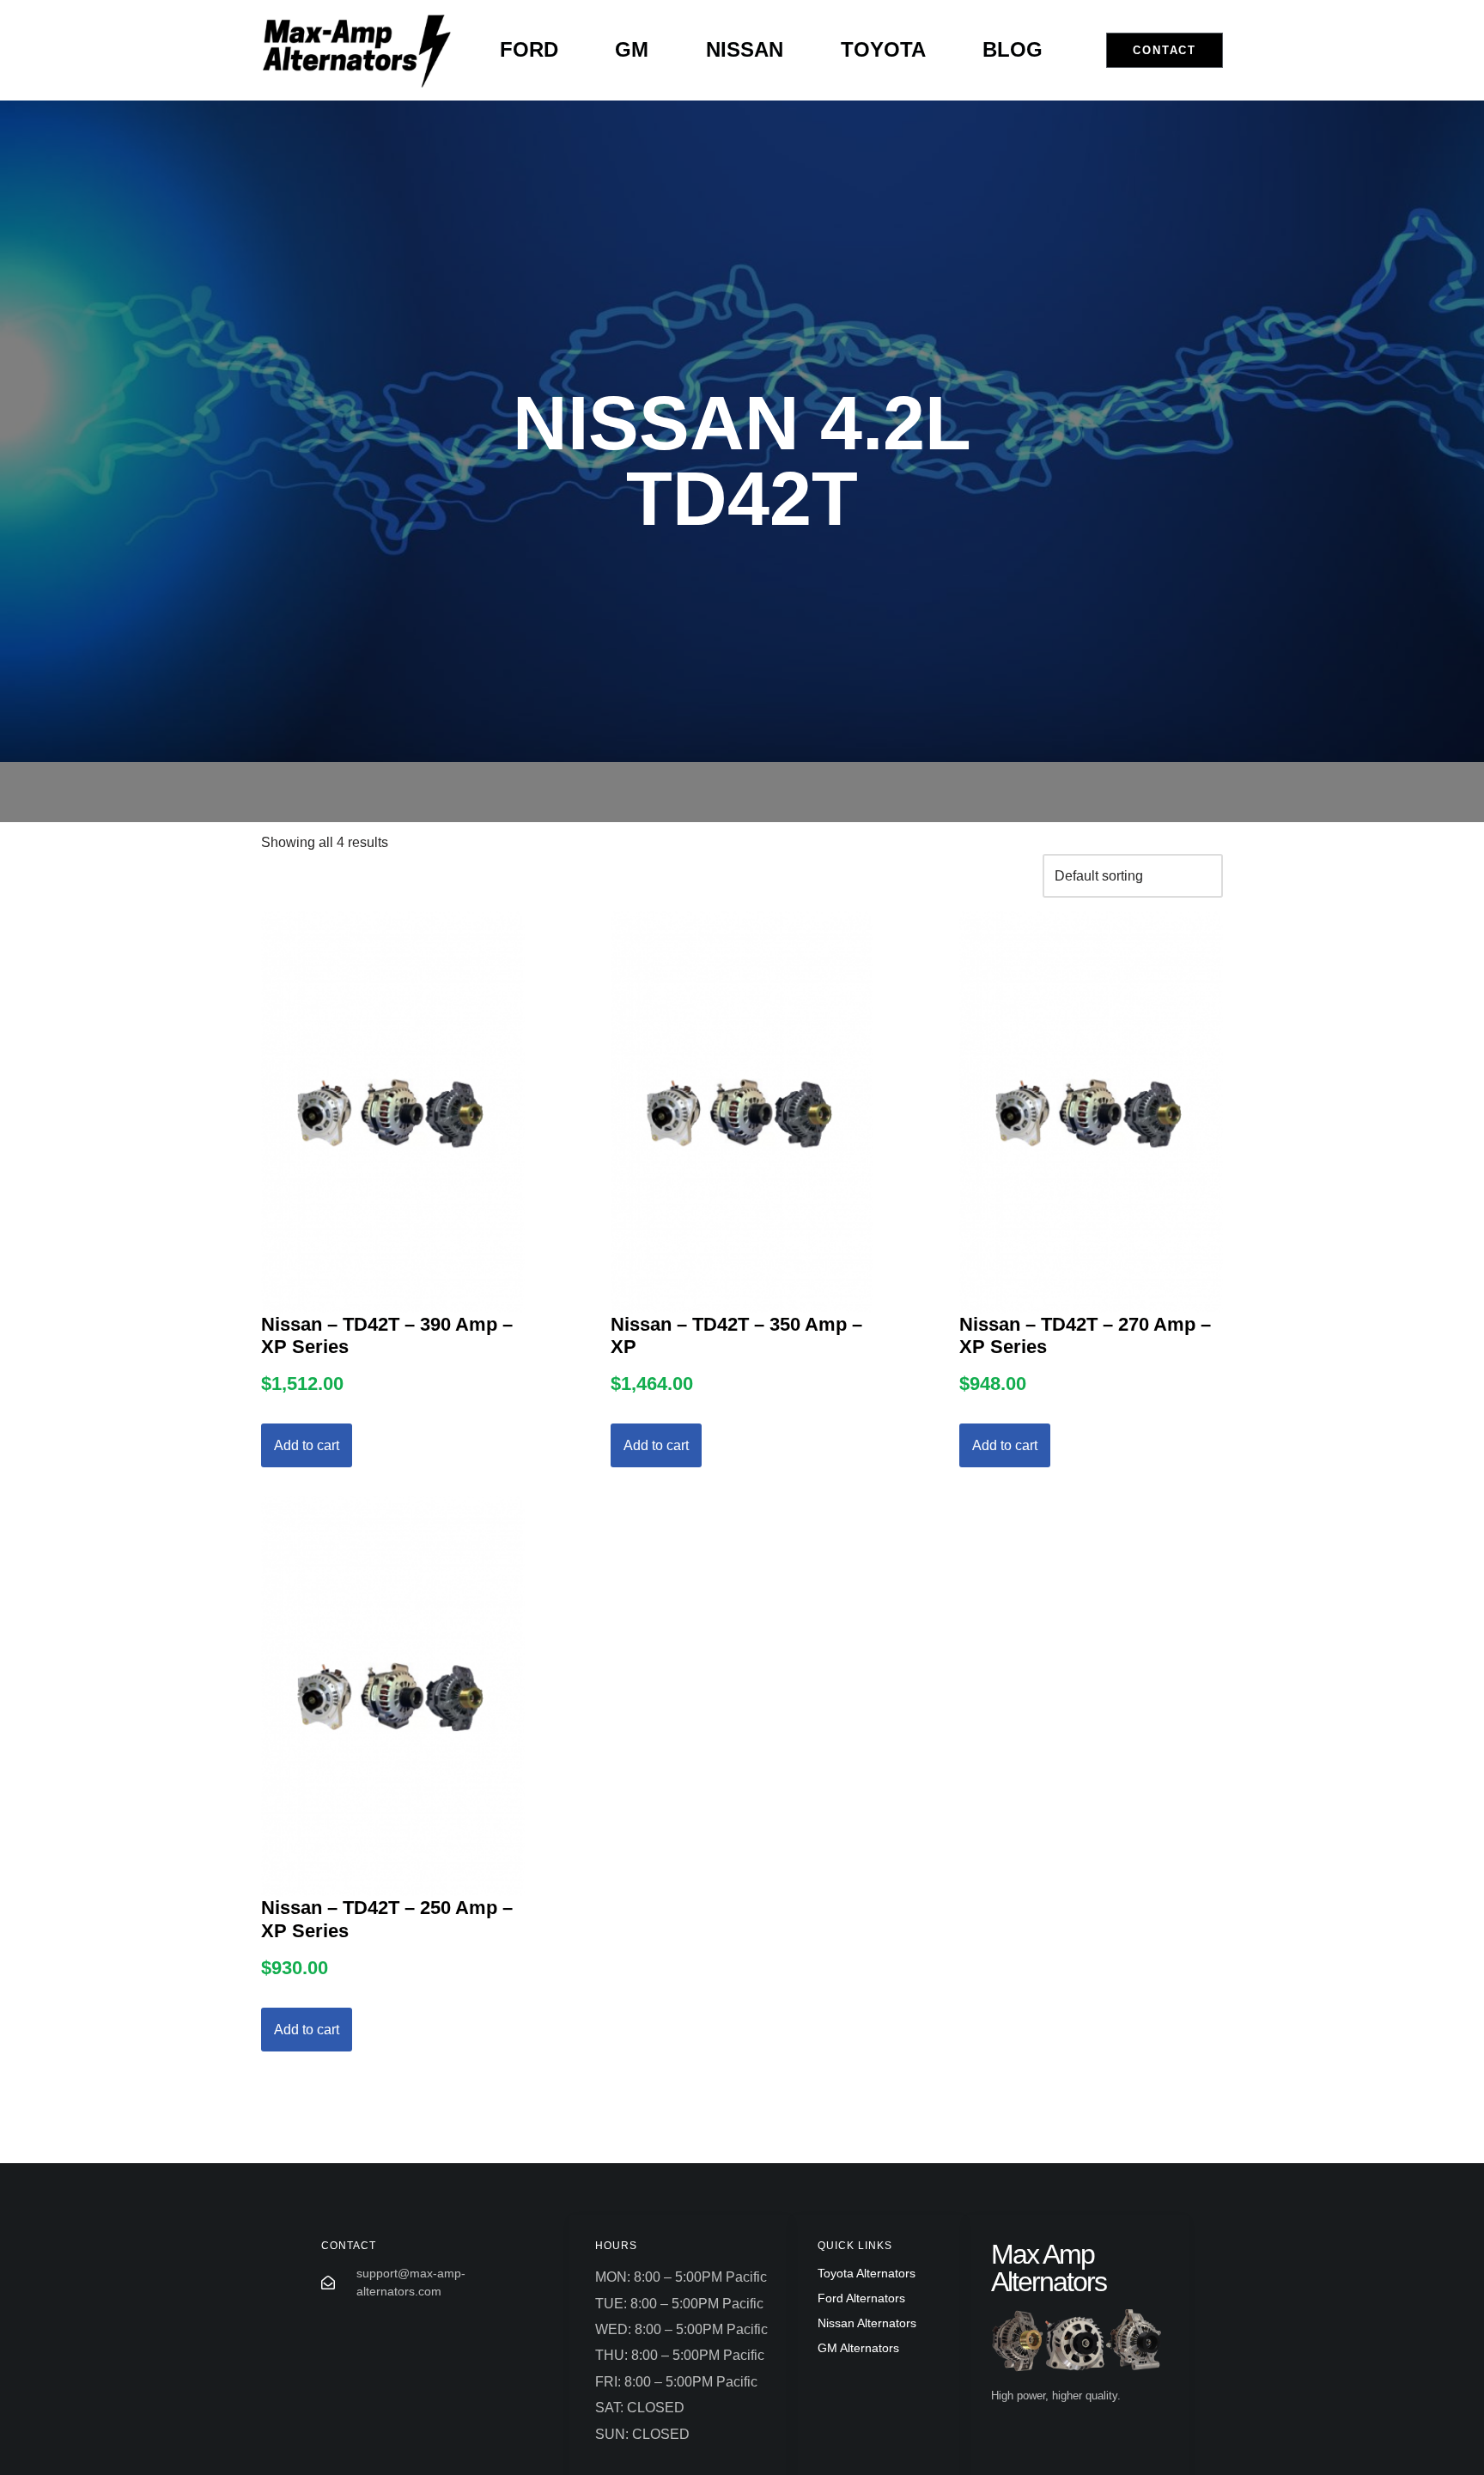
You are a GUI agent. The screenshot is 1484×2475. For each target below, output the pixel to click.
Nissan (745, 49)
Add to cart (307, 1445)
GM (632, 49)
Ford (529, 49)
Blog (1013, 49)
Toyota (883, 49)
